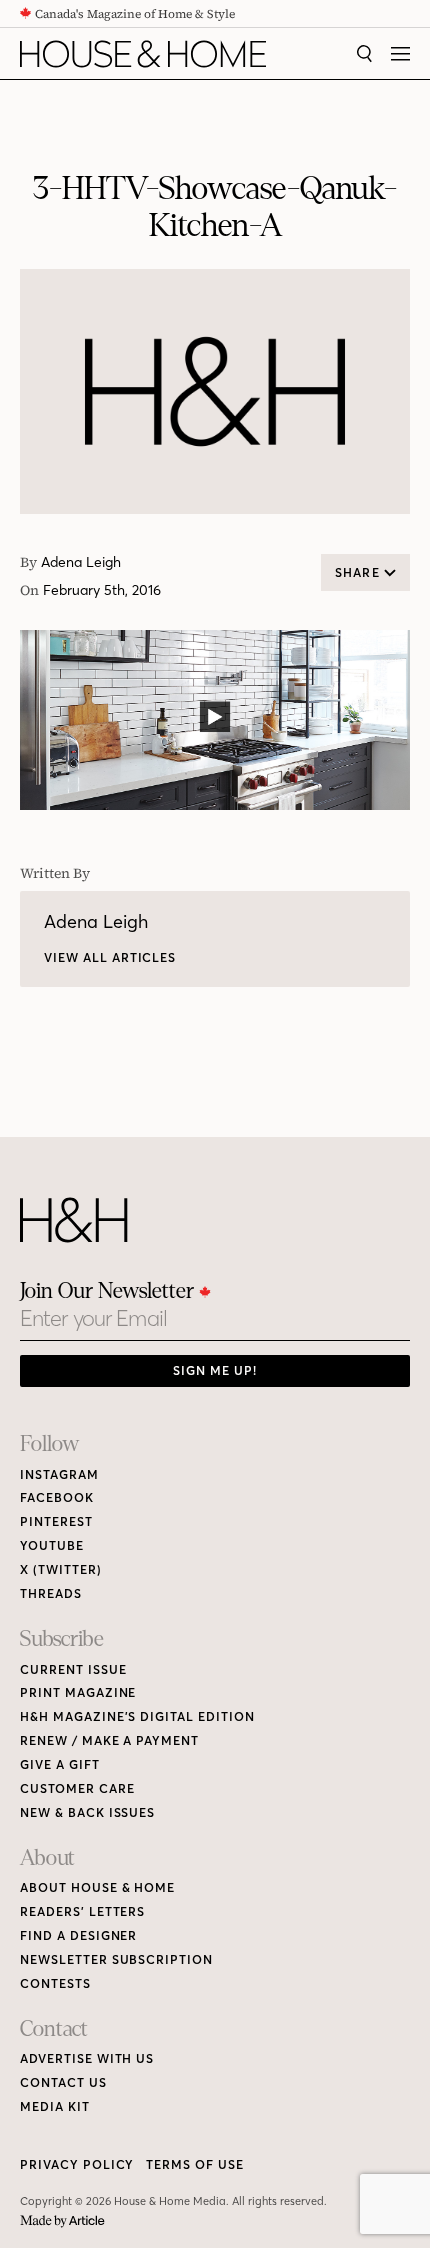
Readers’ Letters (82, 1911)
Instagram (59, 1474)
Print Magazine (78, 1692)
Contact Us (63, 2082)
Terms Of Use (195, 2164)
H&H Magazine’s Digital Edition (137, 1716)
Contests (55, 1983)
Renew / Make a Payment (109, 1740)
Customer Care (77, 1788)
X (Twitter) (61, 1569)
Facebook (57, 1497)
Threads (51, 1593)
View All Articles (110, 957)
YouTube (52, 1545)
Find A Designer (78, 1935)
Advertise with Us (87, 2058)
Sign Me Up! (215, 1370)
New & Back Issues (87, 1812)
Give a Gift (60, 1764)
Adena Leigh (81, 562)
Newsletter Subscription (116, 1959)
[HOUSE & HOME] (143, 54)
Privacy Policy (77, 2164)
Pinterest (56, 1521)
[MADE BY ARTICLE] (62, 2221)
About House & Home (97, 1887)
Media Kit (55, 2106)
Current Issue (73, 1669)
